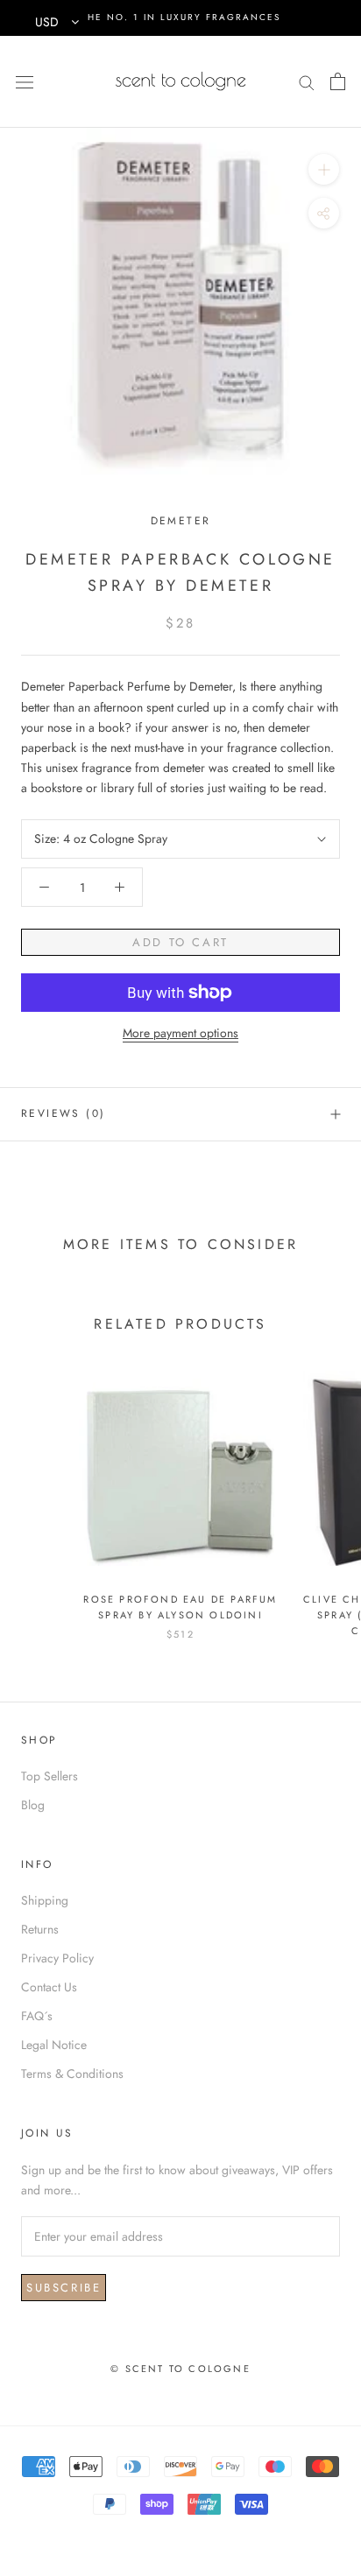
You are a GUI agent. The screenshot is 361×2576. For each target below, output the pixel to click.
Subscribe (64, 2288)
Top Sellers (50, 1776)
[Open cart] (338, 81)
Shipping (45, 1900)
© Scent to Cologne (180, 2369)
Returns (40, 1929)
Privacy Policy (57, 1958)
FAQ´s (37, 2016)
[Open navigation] (25, 81)
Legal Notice (54, 2045)
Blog (33, 1805)
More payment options (180, 1033)
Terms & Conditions (72, 2074)
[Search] (307, 81)
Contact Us (49, 1987)
